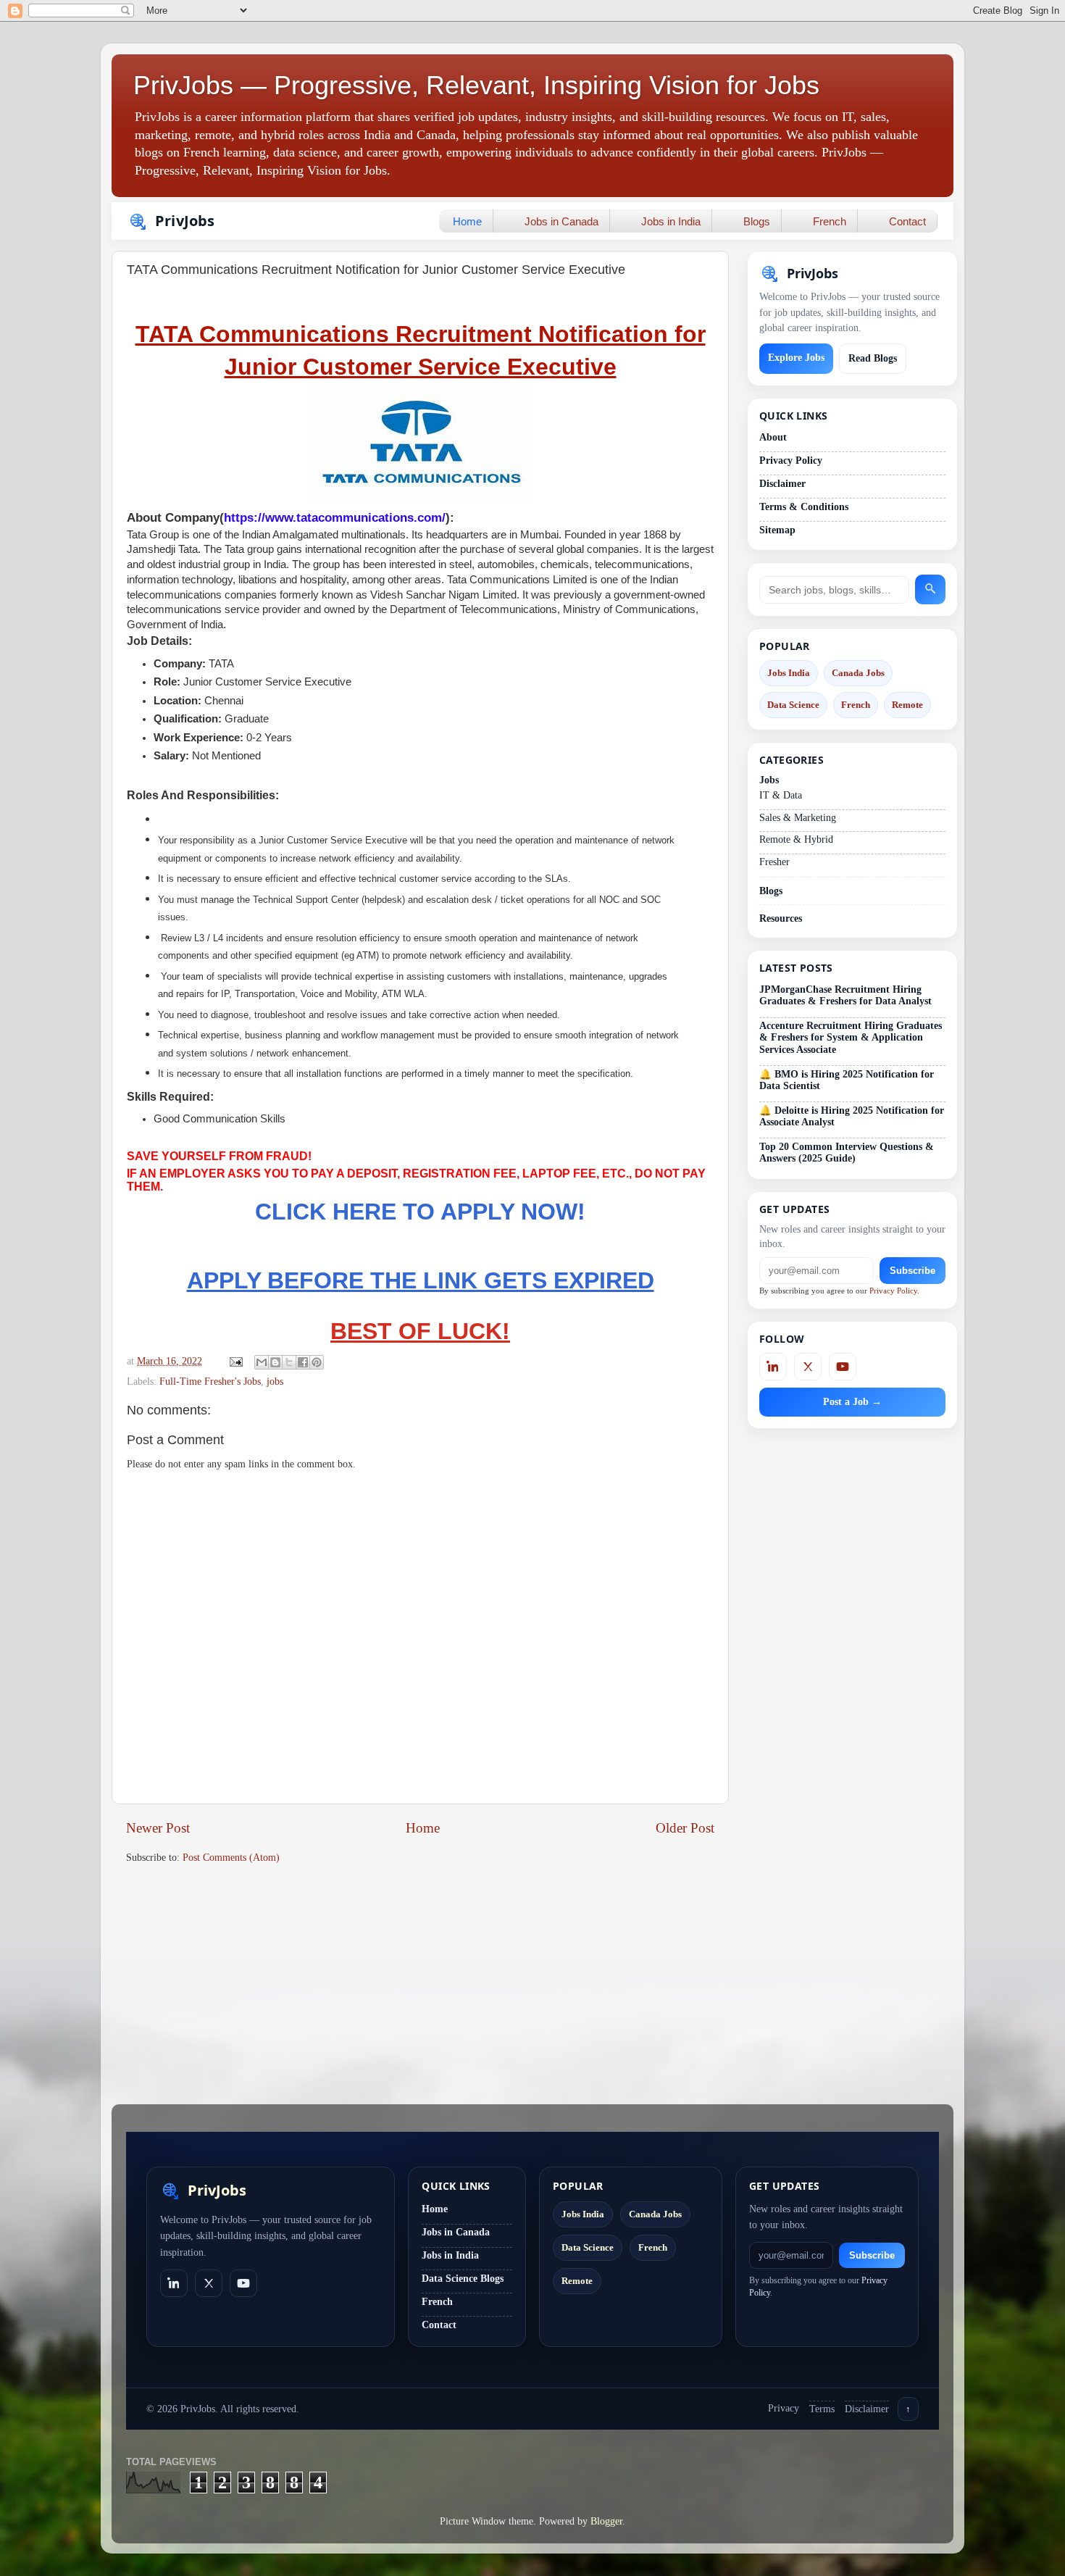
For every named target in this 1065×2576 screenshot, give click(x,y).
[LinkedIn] (773, 1367)
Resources (781, 918)
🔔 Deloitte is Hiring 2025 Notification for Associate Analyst (852, 1116)
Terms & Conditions (804, 507)
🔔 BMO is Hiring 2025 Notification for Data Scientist (847, 1080)
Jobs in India (671, 221)
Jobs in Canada (561, 221)
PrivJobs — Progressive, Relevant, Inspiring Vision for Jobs (476, 85)
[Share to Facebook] (303, 1362)
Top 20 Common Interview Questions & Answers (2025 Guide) (847, 1152)
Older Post (685, 1828)
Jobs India (789, 673)
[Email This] (262, 1362)
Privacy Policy (791, 460)
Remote (907, 705)
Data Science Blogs (463, 2279)
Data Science (793, 705)
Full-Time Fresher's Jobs (210, 1381)
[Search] (930, 589)
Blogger (606, 2521)
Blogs (757, 221)
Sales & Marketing (798, 818)
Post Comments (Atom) (231, 1858)
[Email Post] (235, 1361)
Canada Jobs (858, 673)
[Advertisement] (420, 1988)
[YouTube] (843, 1367)
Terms (822, 2409)
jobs (275, 1381)
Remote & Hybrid (796, 839)
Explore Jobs (796, 358)
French (830, 221)
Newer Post (158, 1828)
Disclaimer (782, 484)
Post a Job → (852, 1402)
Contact (907, 221)
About (773, 437)
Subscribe (912, 1271)
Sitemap (777, 530)
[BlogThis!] (275, 1362)
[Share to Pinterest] (317, 1362)
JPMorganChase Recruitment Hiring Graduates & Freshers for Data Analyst (845, 995)
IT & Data (781, 795)
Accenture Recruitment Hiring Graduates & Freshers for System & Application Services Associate (851, 1037)
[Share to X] (289, 1362)
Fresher (774, 862)
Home (467, 221)
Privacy (784, 2408)
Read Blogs (873, 358)
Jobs (769, 780)
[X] (808, 1367)
